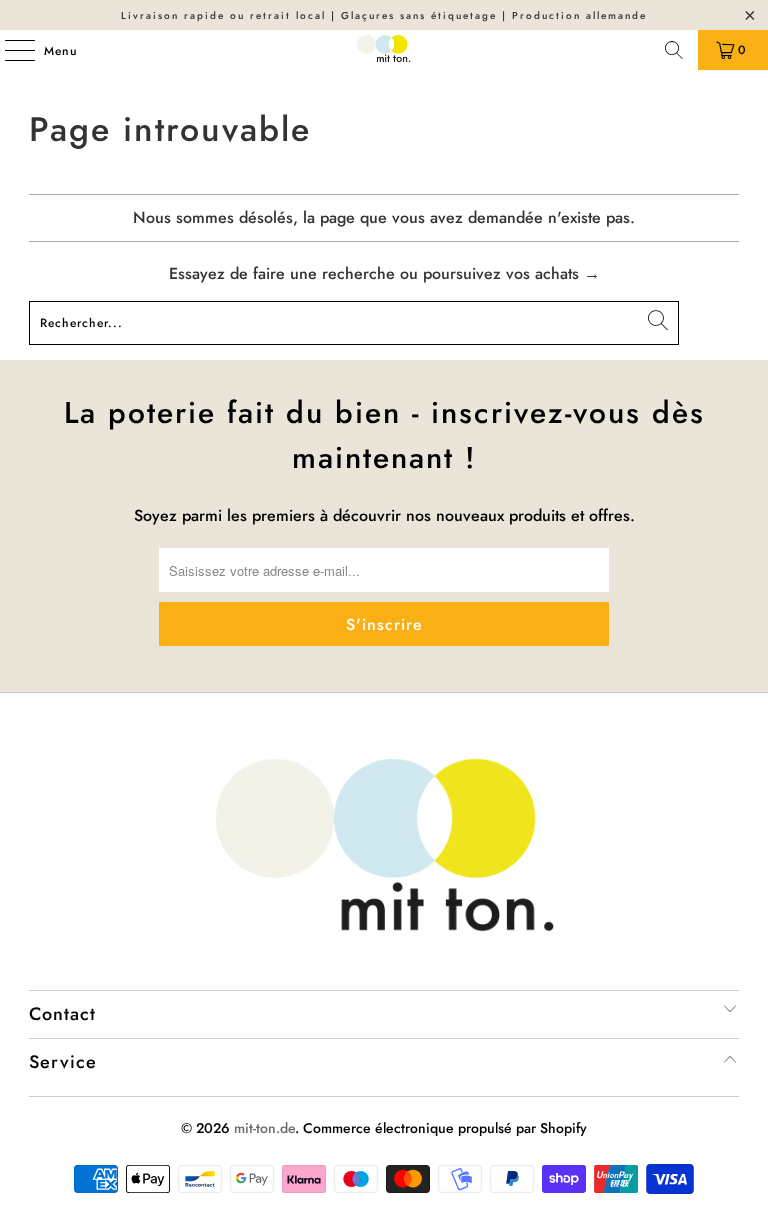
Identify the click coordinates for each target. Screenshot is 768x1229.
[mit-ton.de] (384, 50)
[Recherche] (674, 50)
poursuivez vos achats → (511, 273)
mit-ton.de (264, 1128)
